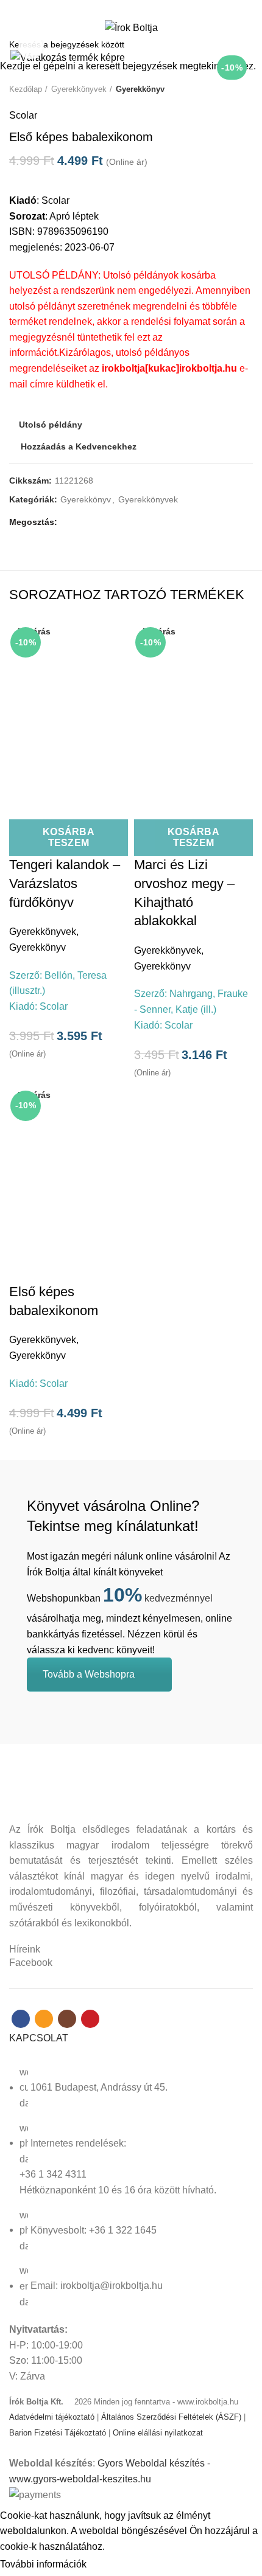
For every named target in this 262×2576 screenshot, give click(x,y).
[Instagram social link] (138, 8)
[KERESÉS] (246, 44)
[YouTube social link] (152, 8)
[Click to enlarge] (30, 47)
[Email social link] (124, 8)
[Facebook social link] (110, 8)
